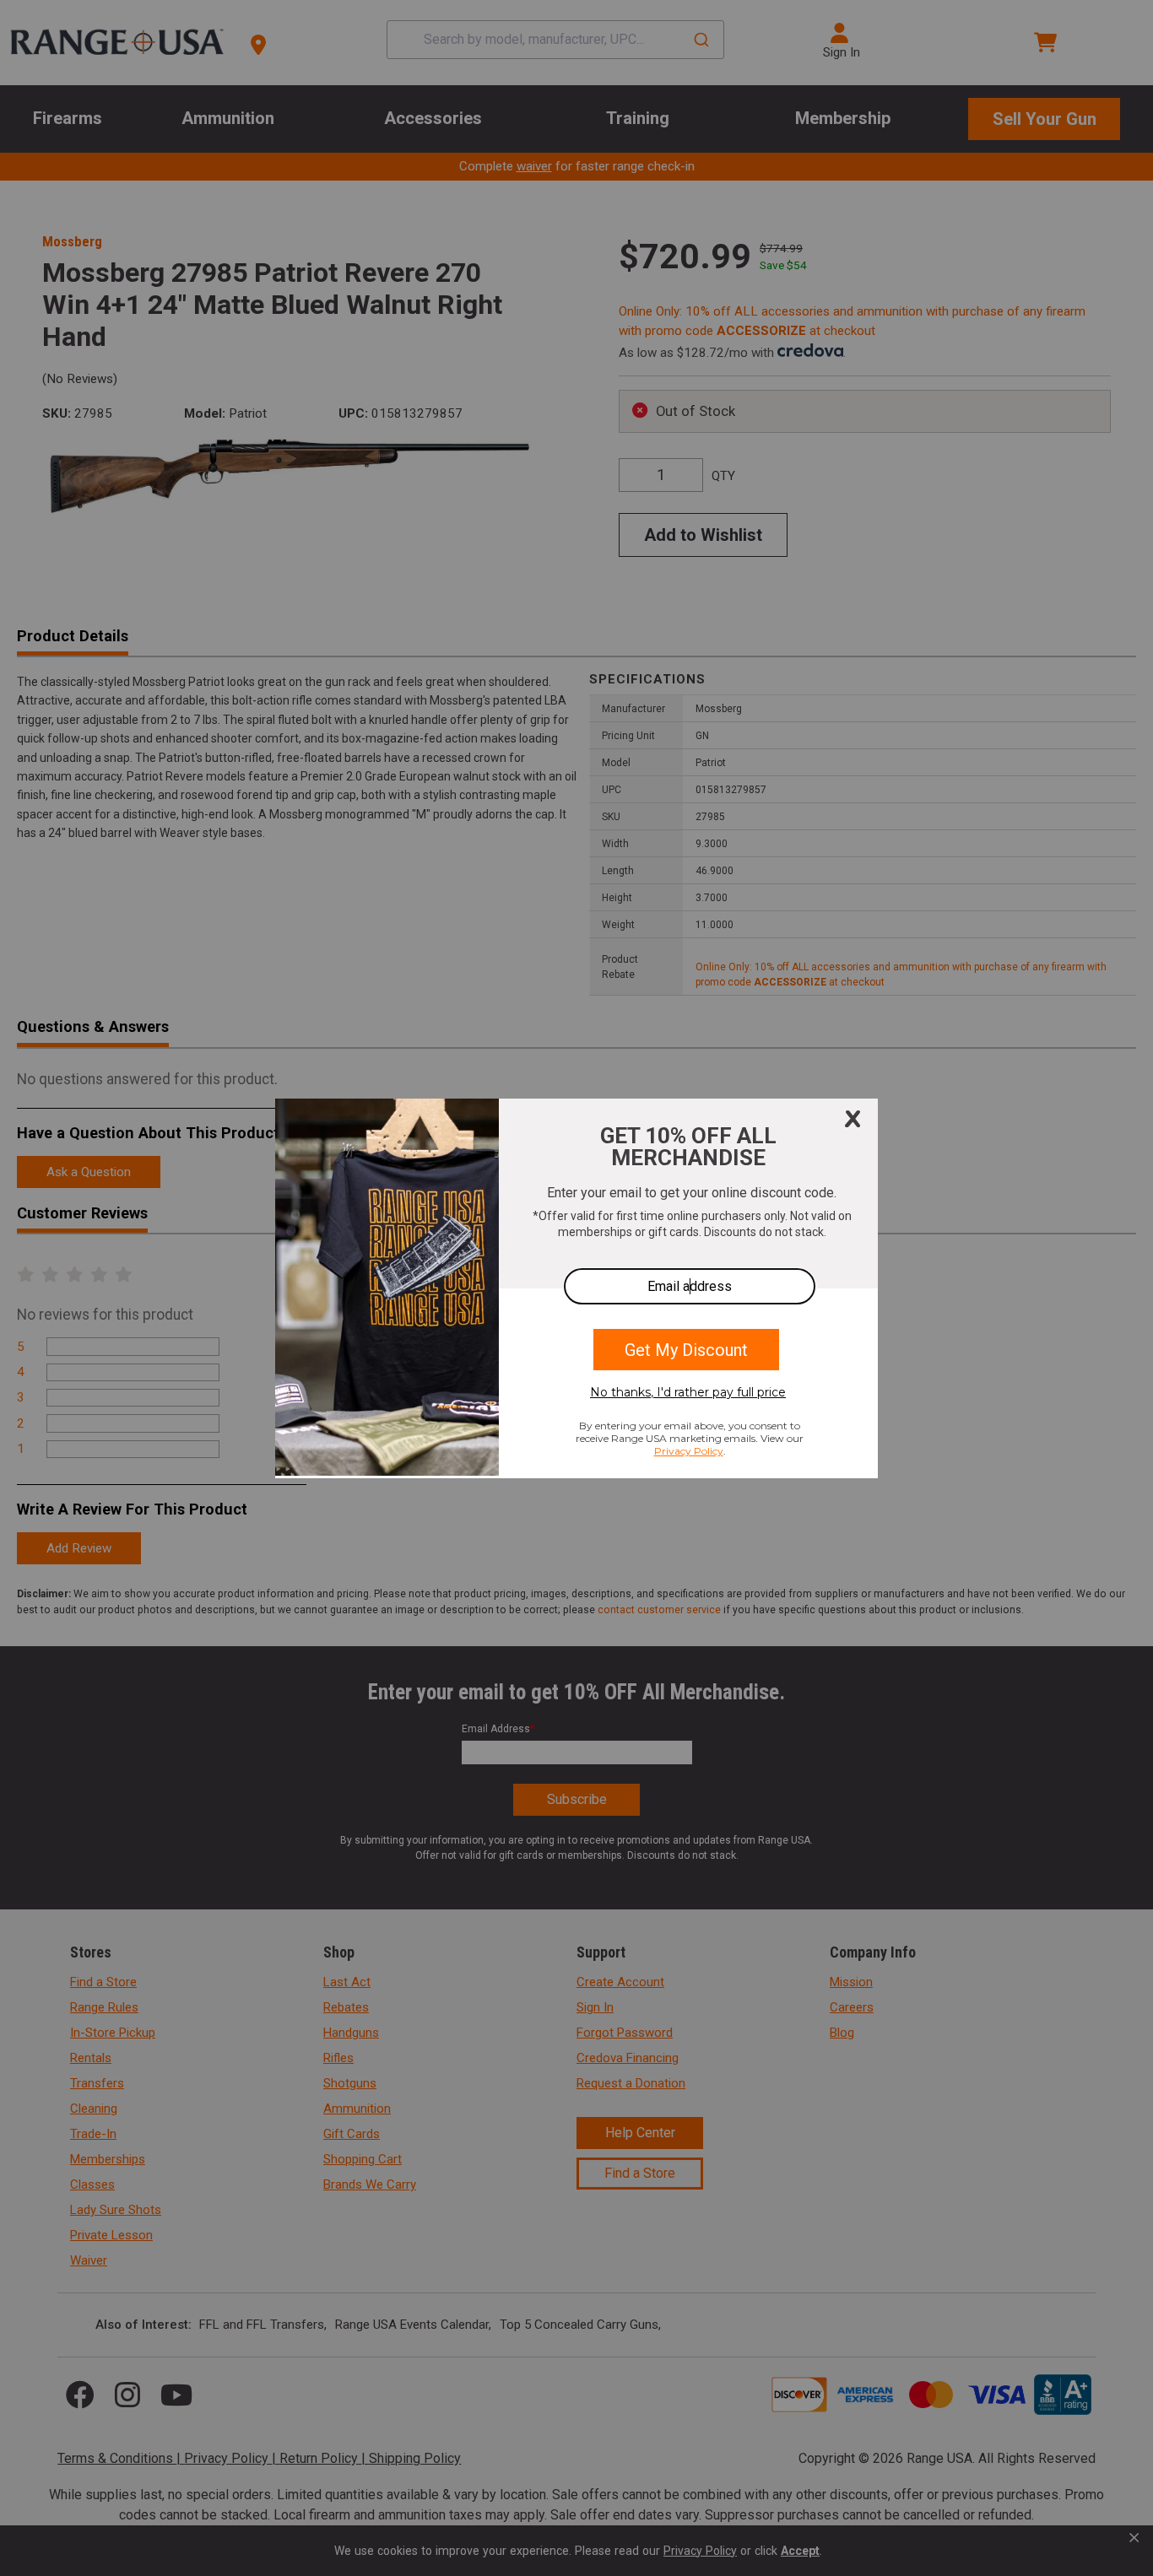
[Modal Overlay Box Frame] (576, 1288)
